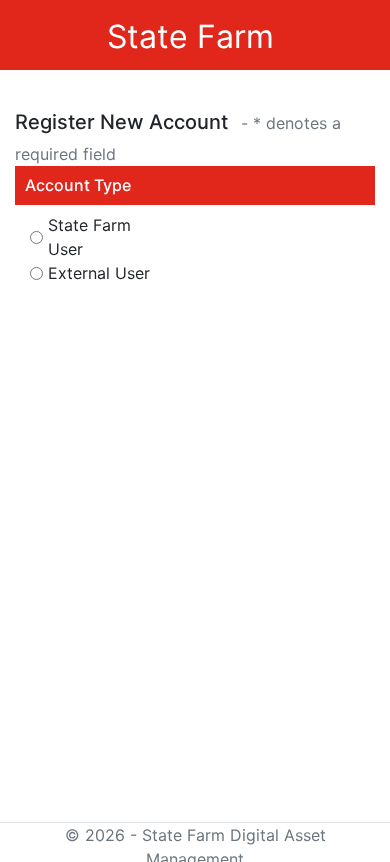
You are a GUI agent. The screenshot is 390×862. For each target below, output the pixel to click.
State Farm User (89, 237)
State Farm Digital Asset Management (191, 84)
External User (99, 273)
